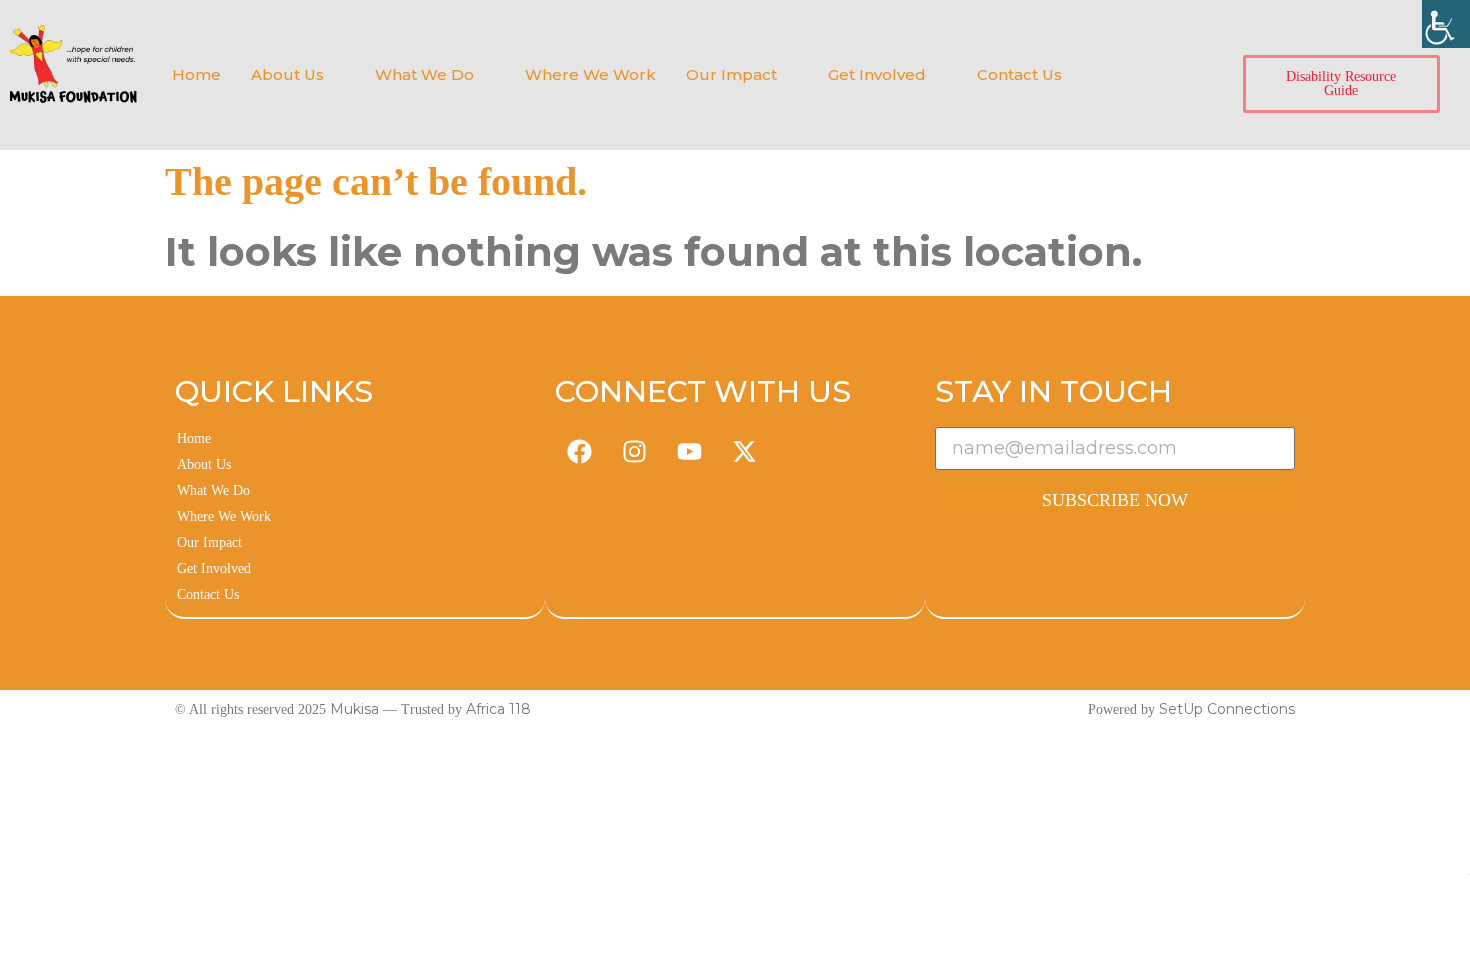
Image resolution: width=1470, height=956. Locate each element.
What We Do (424, 74)
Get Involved (877, 74)
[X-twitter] (745, 452)
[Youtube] (690, 452)
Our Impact (731, 74)
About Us (287, 74)
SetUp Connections (1227, 709)
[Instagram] (635, 452)
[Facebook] (580, 452)
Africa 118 (498, 709)
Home (196, 74)
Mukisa (354, 709)
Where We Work (590, 74)
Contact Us (1019, 74)
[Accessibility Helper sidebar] (1446, 24)
